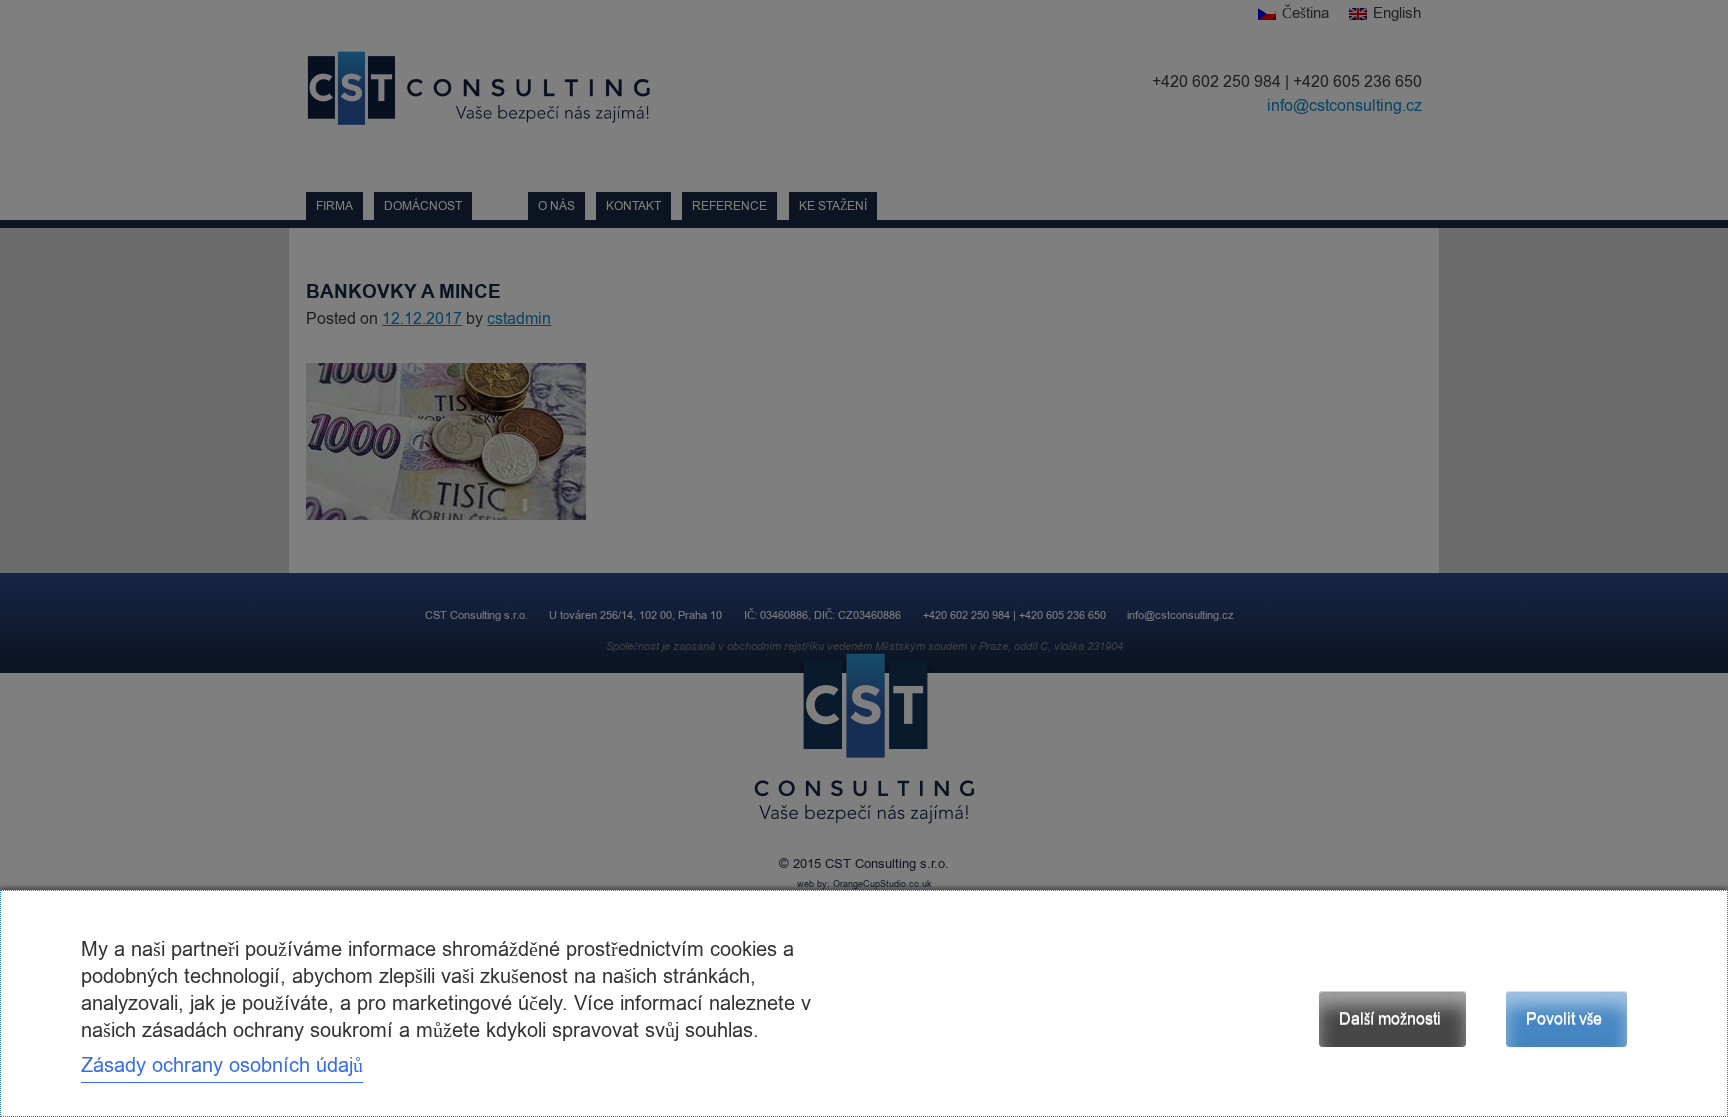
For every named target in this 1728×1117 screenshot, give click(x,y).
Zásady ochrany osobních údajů (222, 1065)
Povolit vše (1564, 1019)
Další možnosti (1390, 1019)
